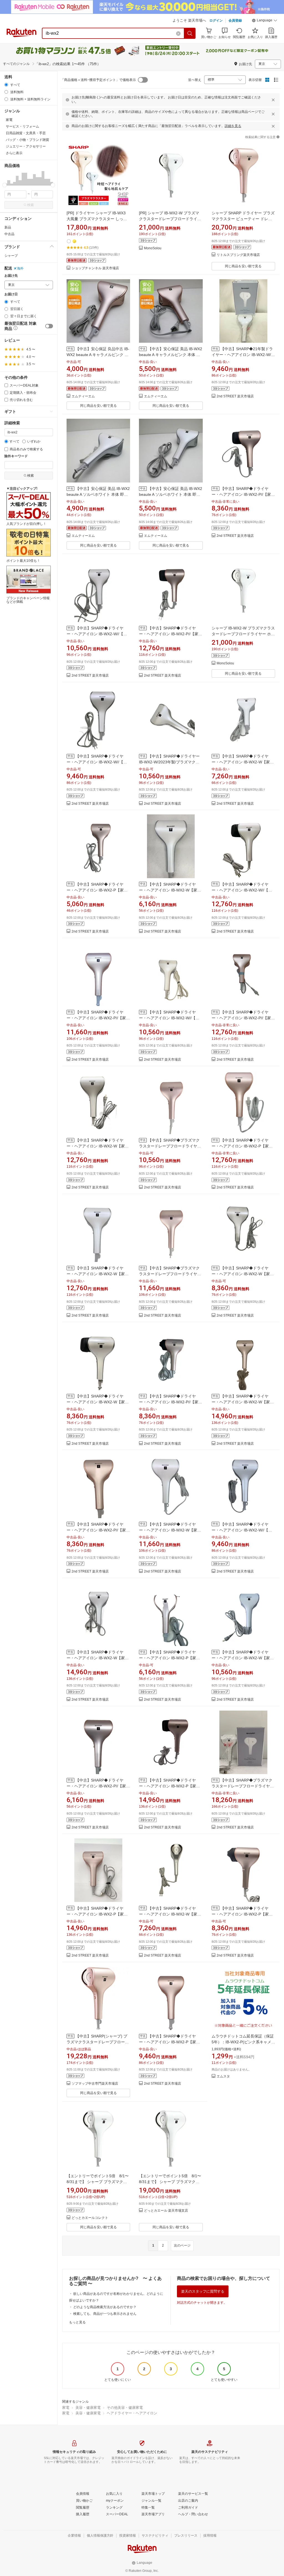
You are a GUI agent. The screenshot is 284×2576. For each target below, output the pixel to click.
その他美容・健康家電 (125, 2408)
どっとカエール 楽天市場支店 (166, 2211)
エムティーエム (83, 396)
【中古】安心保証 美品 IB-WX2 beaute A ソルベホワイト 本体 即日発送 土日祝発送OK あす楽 (98, 494)
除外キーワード (16, 456)
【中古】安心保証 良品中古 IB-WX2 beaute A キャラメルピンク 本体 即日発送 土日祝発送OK (98, 355)
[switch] (49, 326)
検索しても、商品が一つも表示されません (105, 2314)
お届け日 (11, 294)
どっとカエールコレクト (90, 2218)
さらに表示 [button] (14, 153)
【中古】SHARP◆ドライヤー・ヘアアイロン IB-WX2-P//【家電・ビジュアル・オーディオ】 (241, 494)
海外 (20, 268)
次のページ (182, 2245)
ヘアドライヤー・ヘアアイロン (132, 2413)
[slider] (5, 185)
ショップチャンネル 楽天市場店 (95, 268)
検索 (31, 205)
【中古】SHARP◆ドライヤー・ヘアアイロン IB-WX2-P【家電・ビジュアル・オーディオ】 (95, 890)
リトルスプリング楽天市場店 (238, 255)
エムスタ (223, 2076)
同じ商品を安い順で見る (243, 266)
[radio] (6, 85)
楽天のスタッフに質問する (203, 2291)
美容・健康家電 (88, 2408)
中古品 (9, 234)
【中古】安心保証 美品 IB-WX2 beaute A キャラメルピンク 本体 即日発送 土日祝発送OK (171, 355)
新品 (8, 227)
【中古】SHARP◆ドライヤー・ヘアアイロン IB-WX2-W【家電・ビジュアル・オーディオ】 (241, 762)
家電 (66, 2408)
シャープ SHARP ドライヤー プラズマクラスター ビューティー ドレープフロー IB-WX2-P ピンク (243, 219)
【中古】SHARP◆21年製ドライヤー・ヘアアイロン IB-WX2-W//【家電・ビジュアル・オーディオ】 (243, 355)
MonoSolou (153, 248)
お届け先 (11, 276)
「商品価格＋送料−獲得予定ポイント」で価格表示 (98, 80)
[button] (265, 21)
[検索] (190, 33)
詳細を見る (233, 126)
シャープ (11, 256)
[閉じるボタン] (273, 100)
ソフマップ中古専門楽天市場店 (95, 2084)
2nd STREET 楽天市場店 (235, 396)
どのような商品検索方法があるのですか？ (105, 2307)
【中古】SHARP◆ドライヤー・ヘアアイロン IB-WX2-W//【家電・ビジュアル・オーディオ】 (97, 634)
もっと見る (77, 2322)
